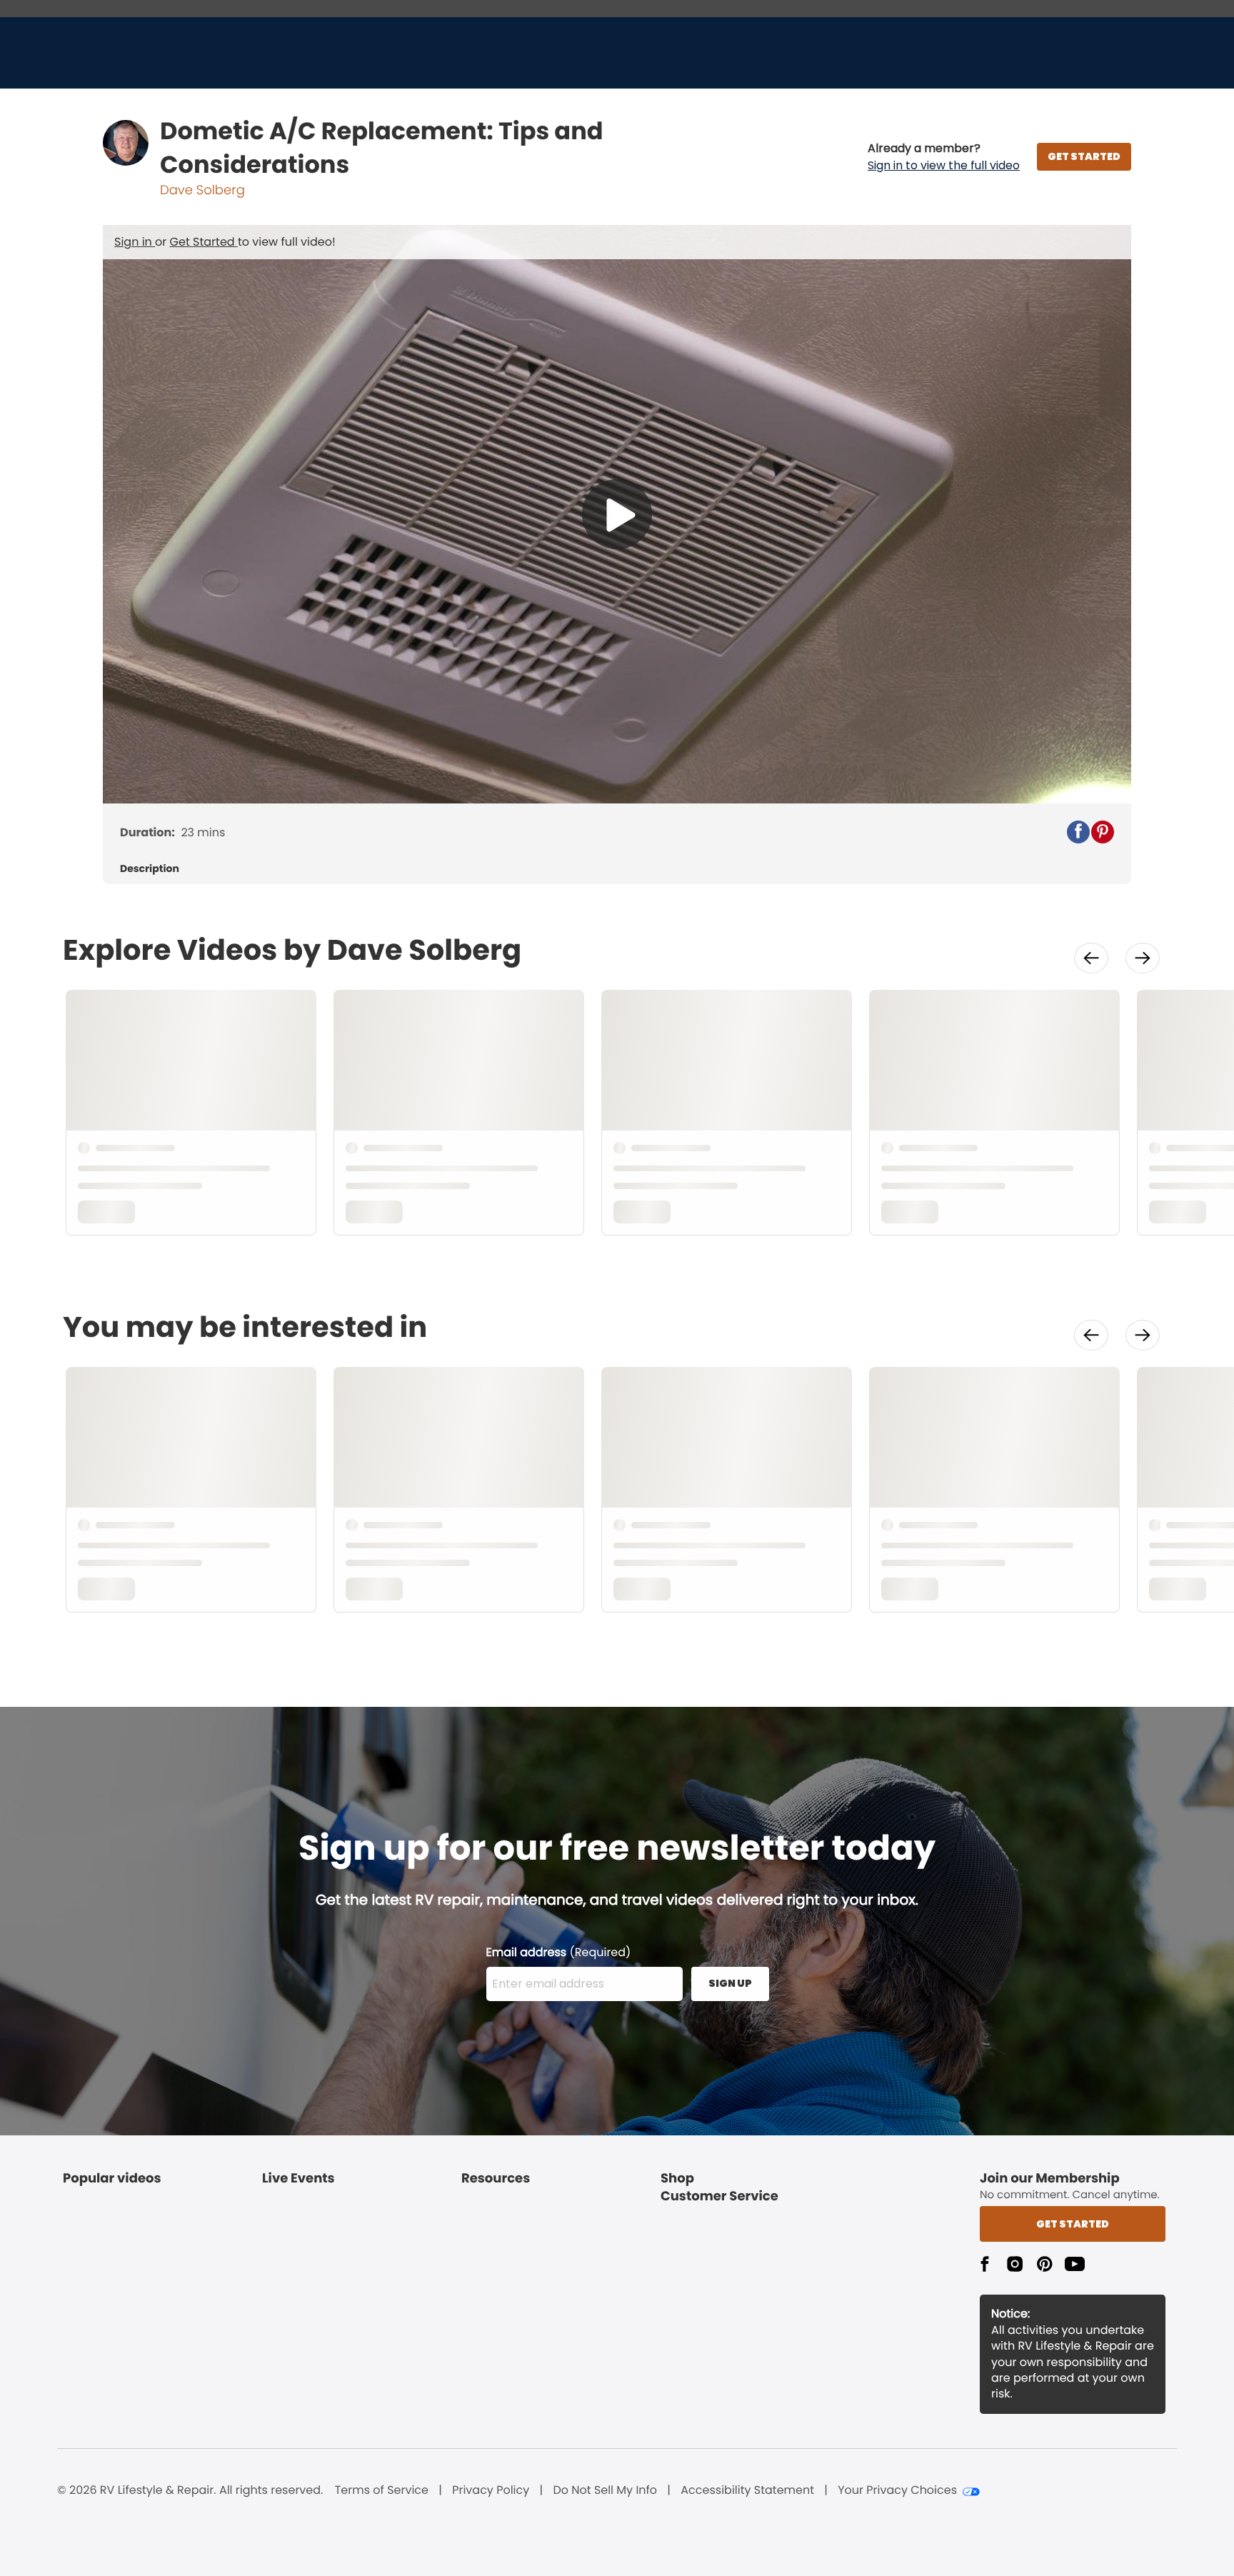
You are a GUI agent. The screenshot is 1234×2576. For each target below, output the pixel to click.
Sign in (135, 242)
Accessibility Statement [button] (747, 2490)
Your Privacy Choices (897, 2490)
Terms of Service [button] (382, 2490)
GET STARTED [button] (1084, 156)
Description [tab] (150, 869)
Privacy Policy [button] (491, 2490)
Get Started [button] (1073, 2224)
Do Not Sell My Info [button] (605, 2490)
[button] (944, 157)
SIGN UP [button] (730, 1983)
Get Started (204, 242)
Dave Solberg (202, 190)
